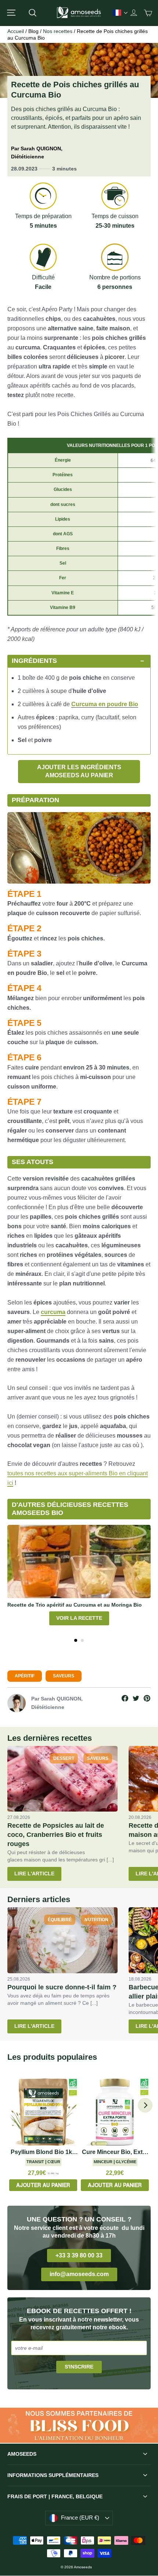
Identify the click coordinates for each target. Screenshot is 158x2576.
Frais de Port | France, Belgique (55, 2496)
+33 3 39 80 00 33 (79, 2255)
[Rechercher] (33, 13)
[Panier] (148, 13)
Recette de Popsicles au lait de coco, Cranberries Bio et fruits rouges (56, 1835)
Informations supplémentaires (53, 2475)
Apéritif (25, 1676)
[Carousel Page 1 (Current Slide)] (76, 1640)
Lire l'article (34, 1874)
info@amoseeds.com (79, 2274)
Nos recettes (58, 31)
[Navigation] (11, 13)
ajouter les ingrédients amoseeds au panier (79, 771)
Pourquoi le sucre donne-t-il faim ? (62, 1987)
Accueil (16, 31)
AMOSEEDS (22, 2454)
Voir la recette (79, 1618)
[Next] (145, 2105)
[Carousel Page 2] (82, 1640)
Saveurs (64, 1676)
